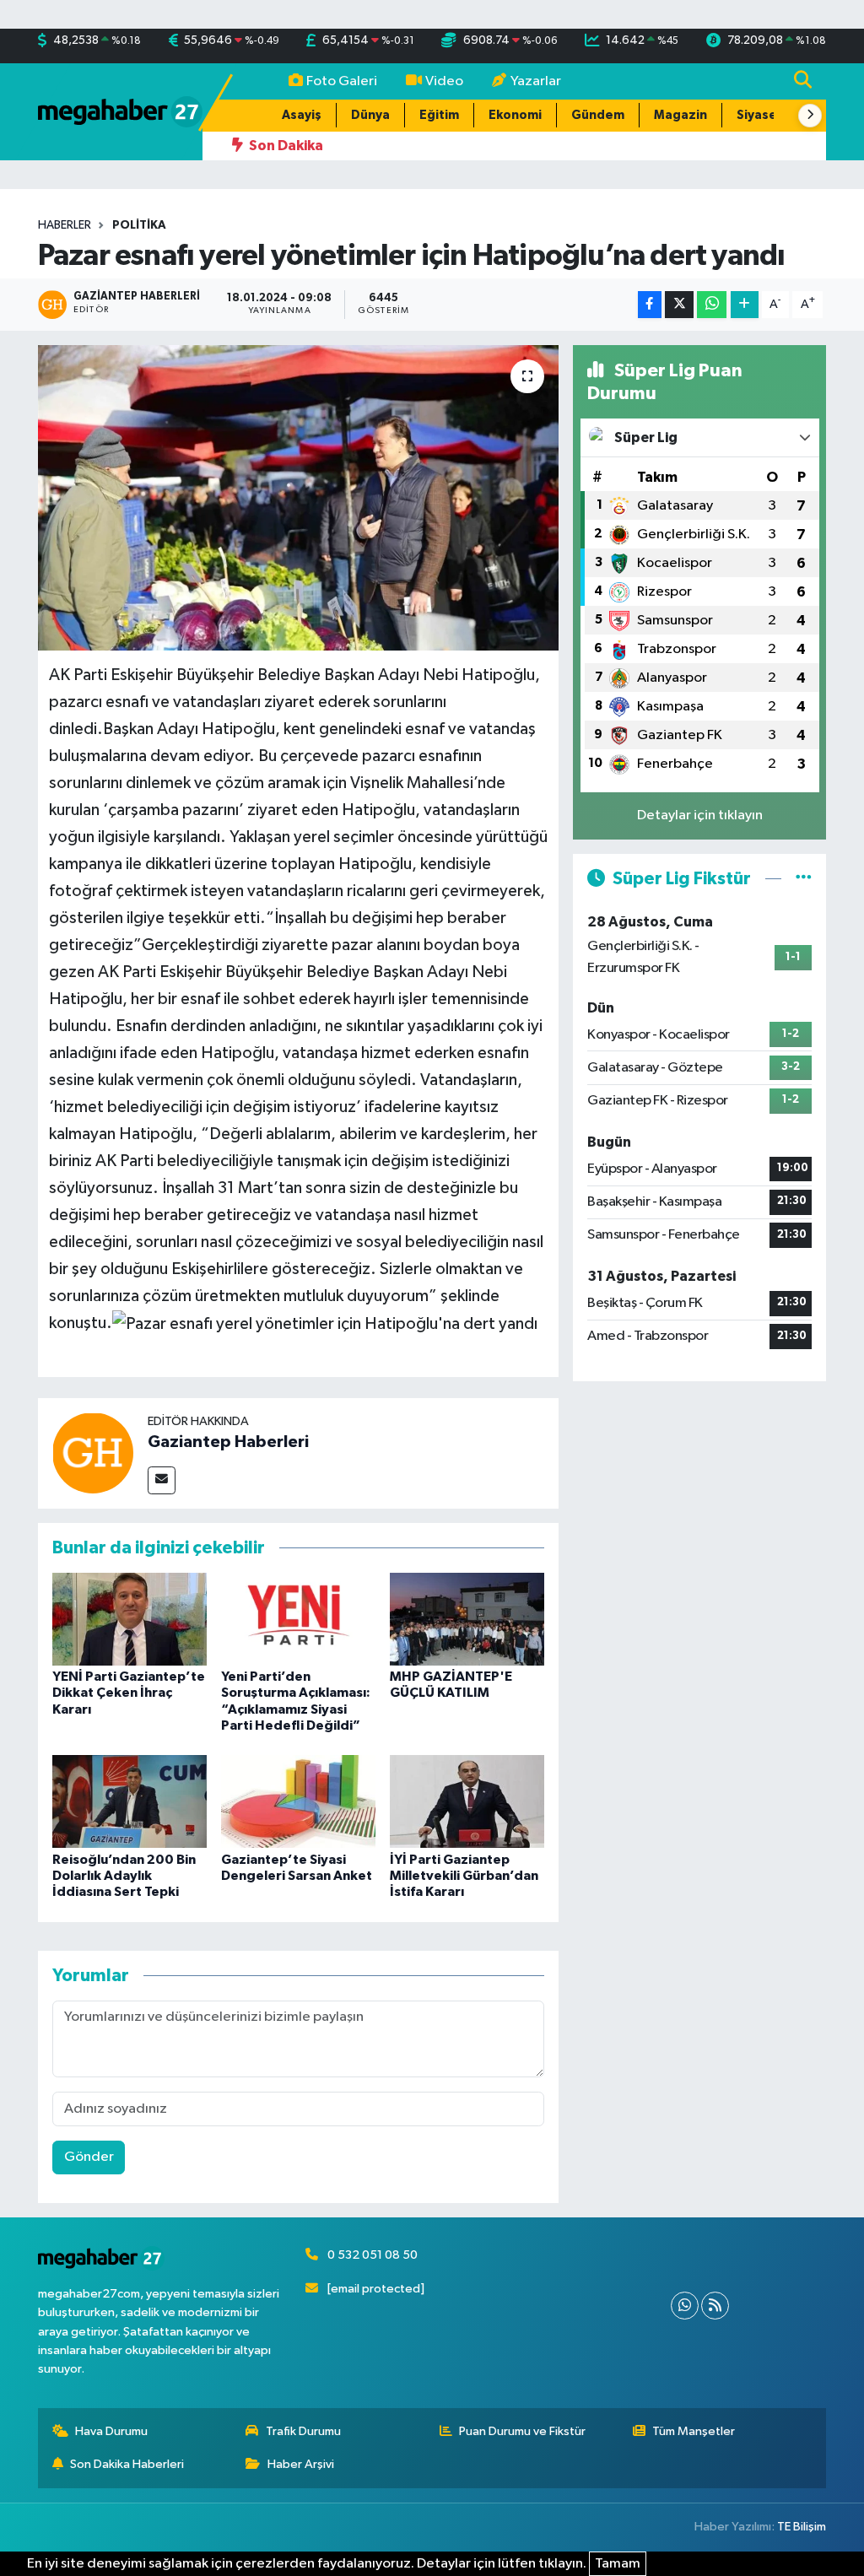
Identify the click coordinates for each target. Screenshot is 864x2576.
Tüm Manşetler (694, 2431)
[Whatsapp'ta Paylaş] (712, 305)
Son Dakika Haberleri (127, 2464)
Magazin (680, 115)
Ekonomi (515, 115)
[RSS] (715, 2306)
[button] (810, 116)
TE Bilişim (802, 2527)
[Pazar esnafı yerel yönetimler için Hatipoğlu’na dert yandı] (298, 498)
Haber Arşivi (301, 2464)
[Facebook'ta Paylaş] (650, 305)
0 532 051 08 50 (373, 2255)
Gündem (598, 115)
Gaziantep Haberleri (228, 1442)
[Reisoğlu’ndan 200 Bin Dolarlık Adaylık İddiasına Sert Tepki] (130, 1801)
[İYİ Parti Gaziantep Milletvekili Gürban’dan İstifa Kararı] (467, 1801)
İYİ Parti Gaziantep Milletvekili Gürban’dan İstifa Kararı (464, 1876)
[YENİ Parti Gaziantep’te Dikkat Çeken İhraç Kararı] (130, 1619)
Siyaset (760, 115)
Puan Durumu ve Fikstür (522, 2431)
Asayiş (302, 115)
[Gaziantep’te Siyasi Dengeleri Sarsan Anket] (298, 1801)
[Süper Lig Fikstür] (804, 879)
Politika (139, 225)
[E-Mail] (162, 1480)
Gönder (89, 2157)
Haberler (65, 225)
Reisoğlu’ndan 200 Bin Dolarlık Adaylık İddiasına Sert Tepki (124, 1876)
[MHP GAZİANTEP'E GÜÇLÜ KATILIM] (467, 1619)
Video (444, 81)
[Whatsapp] (685, 2306)
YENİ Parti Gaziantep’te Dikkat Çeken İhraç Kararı (129, 1693)
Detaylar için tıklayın (700, 815)
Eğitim (439, 115)
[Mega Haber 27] (120, 111)
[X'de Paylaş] (679, 305)
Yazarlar (536, 81)
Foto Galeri (342, 81)
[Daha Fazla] (745, 305)
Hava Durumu (111, 2431)
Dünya (370, 115)
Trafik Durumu (303, 2431)
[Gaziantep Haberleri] (93, 1453)
